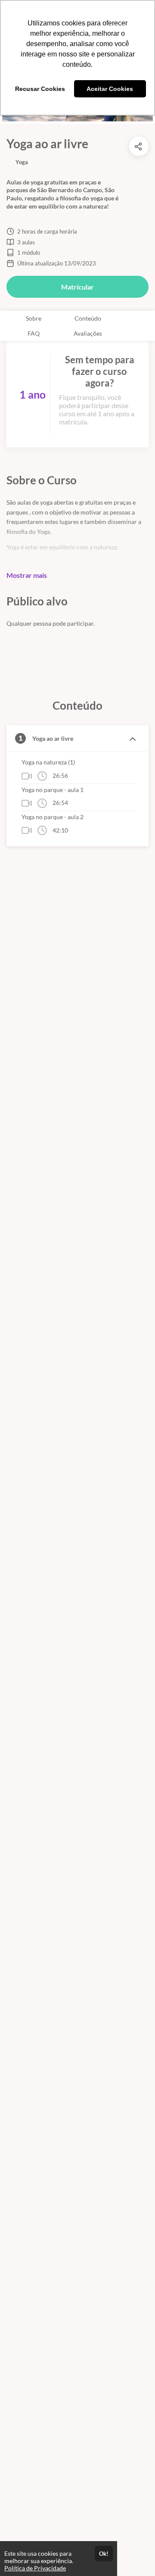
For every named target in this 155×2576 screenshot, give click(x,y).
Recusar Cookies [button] (40, 89)
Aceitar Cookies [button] (110, 89)
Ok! (104, 2554)
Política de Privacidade (35, 2568)
